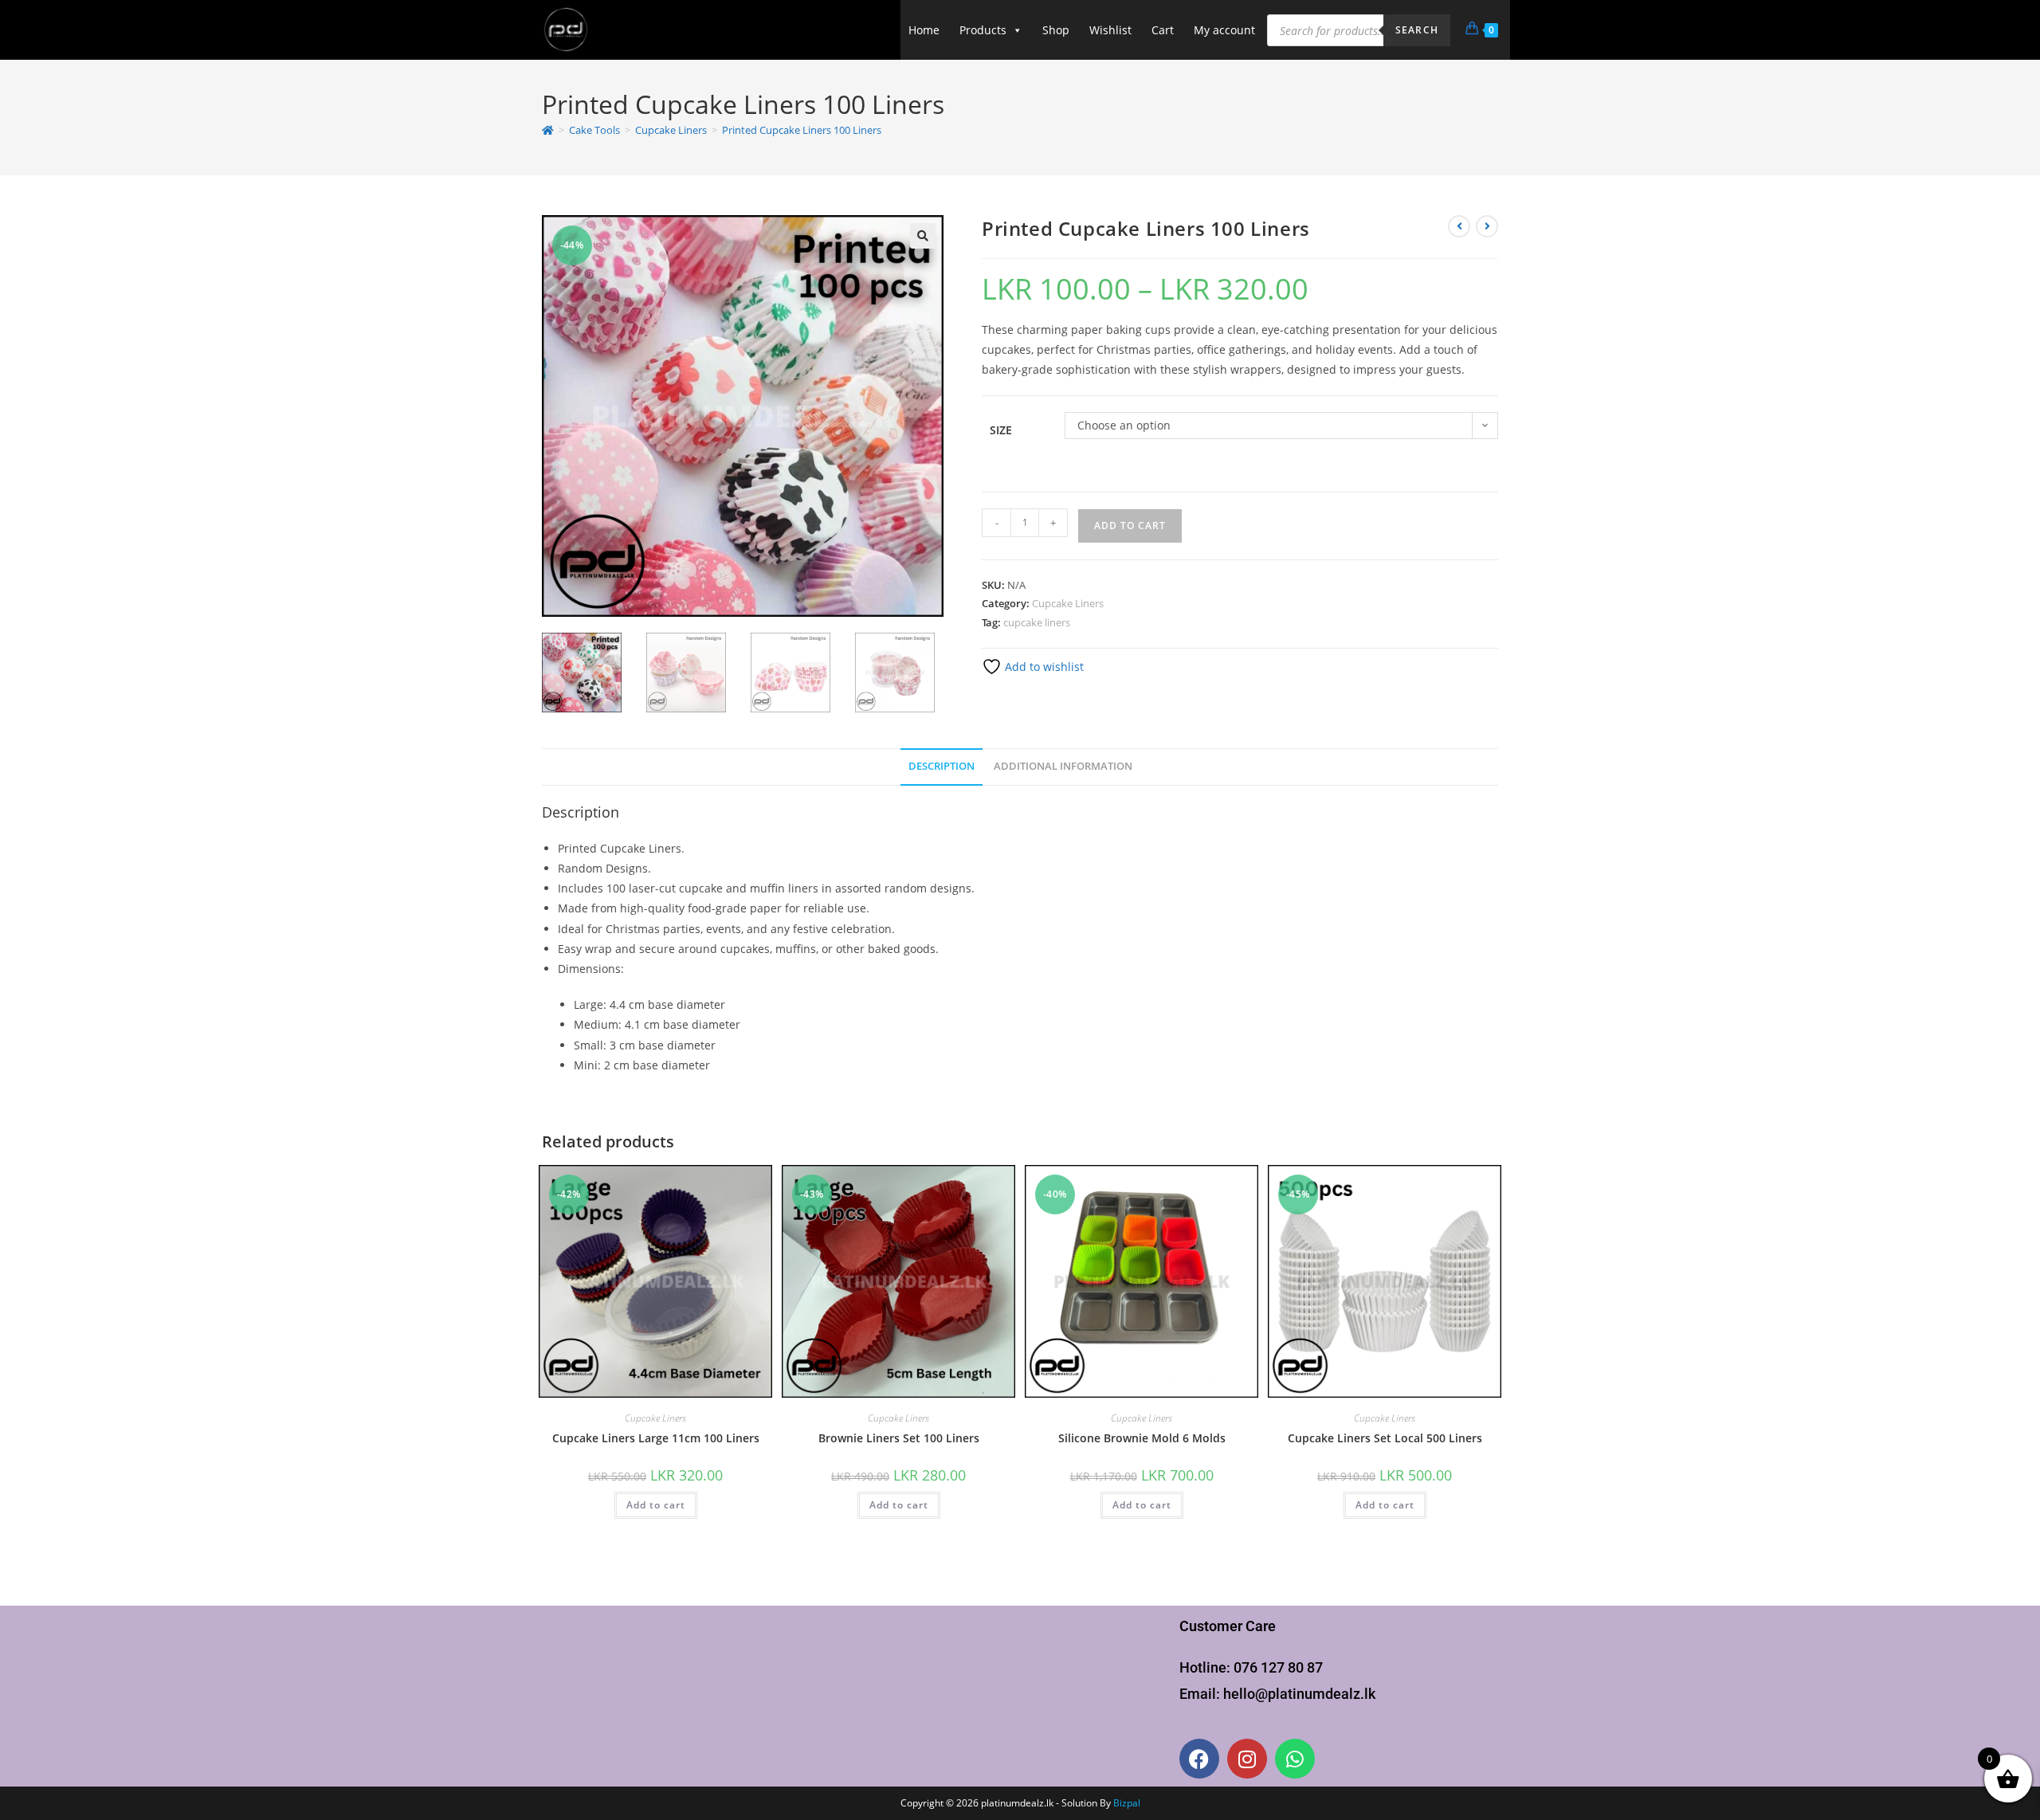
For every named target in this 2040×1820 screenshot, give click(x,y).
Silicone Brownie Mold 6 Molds (1142, 1438)
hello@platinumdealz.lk (1299, 1694)
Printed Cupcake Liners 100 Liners (802, 130)
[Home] (548, 130)
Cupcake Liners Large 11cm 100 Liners (656, 1438)
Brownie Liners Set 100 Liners (899, 1438)
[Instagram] (1247, 1759)
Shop (1056, 30)
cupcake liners (1037, 622)
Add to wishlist (1043, 667)
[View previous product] (1459, 226)
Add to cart (1130, 526)
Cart (1163, 30)
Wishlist (1110, 30)
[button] (923, 236)
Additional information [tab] (1063, 766)
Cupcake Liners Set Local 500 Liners (1385, 1438)
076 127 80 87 (1278, 1667)
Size (1001, 430)
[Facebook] (1199, 1759)
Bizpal (1127, 1803)
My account (1224, 30)
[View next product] (1487, 226)
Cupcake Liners (1068, 603)
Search (1417, 30)
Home (924, 30)
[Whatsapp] (1295, 1759)
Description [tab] (942, 766)
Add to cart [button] (656, 1505)
